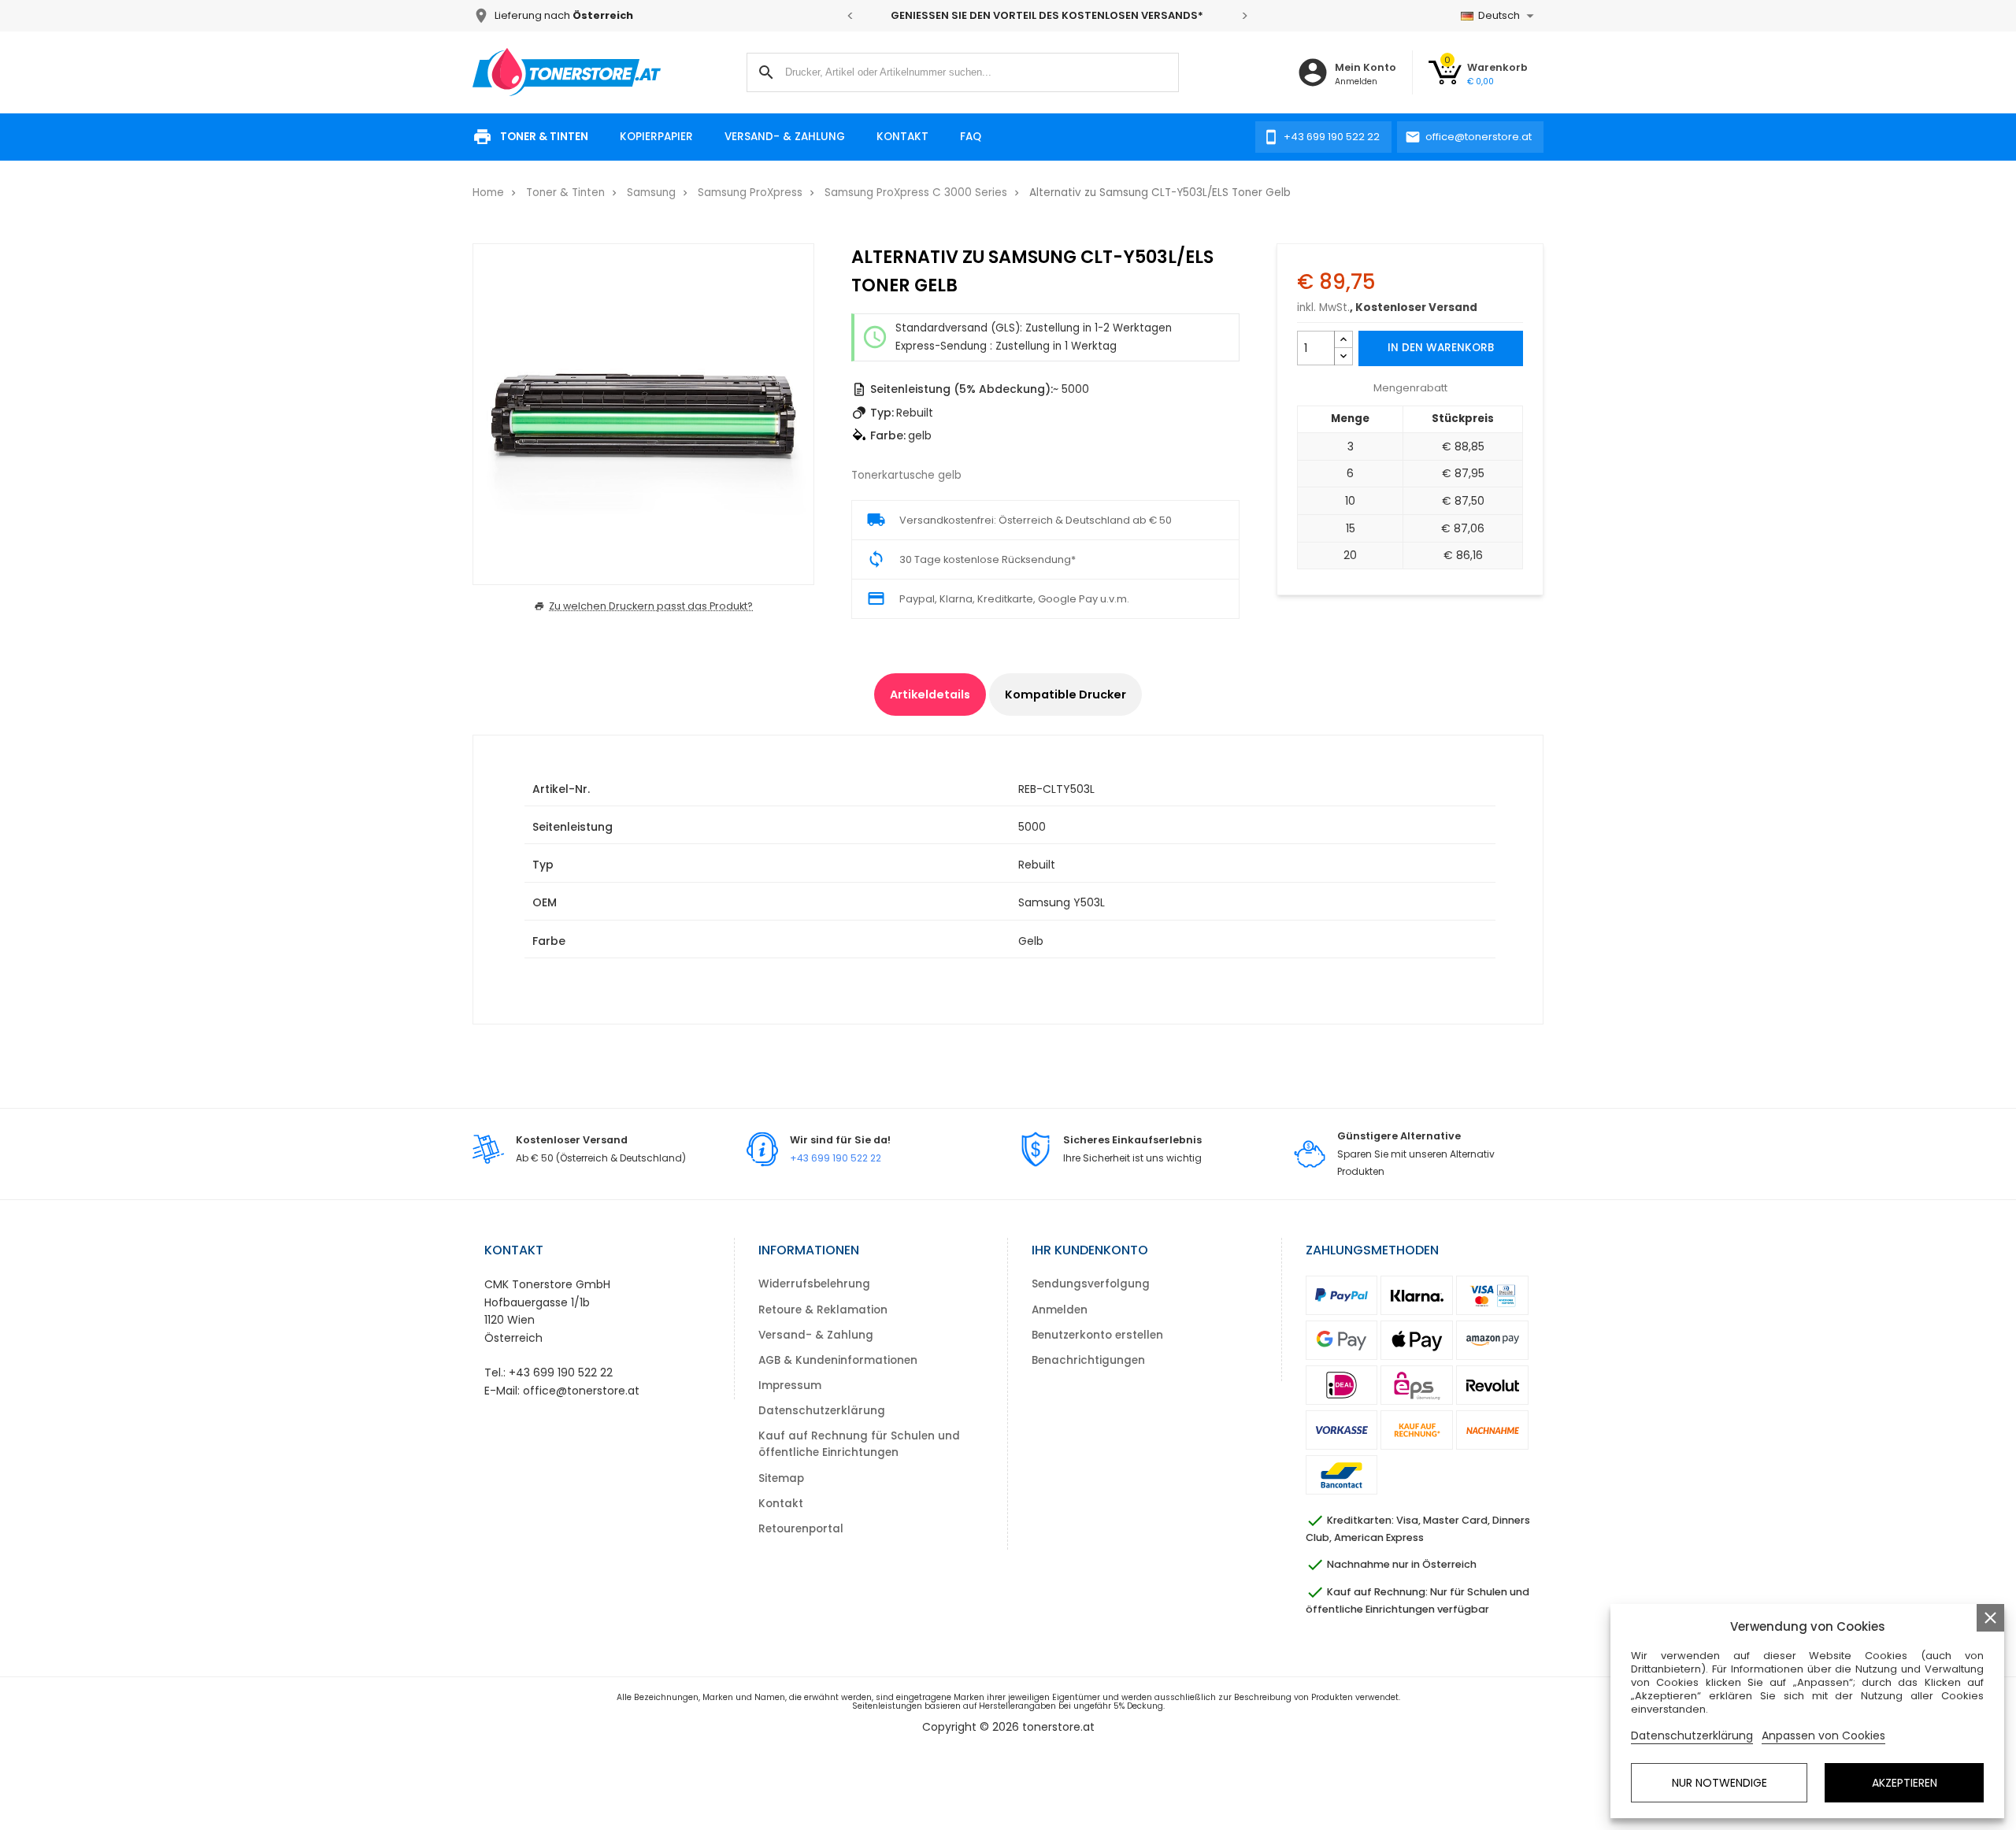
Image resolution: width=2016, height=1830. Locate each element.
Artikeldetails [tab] (930, 695)
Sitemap (781, 1478)
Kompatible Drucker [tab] (1065, 695)
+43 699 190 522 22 (836, 1158)
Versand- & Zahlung (785, 137)
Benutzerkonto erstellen (1097, 1335)
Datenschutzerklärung (822, 1411)
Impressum (790, 1385)
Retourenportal (801, 1529)
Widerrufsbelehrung (814, 1284)
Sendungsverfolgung (1091, 1284)
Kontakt (902, 137)
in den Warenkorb (1441, 348)
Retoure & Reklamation (823, 1310)
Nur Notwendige (1720, 1783)
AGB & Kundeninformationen (838, 1360)
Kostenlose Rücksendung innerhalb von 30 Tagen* (1058, 15)
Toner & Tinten (544, 137)
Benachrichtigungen (1088, 1360)
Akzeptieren (1905, 1783)
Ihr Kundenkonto (1090, 1250)
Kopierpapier (656, 137)
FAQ (971, 137)
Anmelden (1060, 1310)
